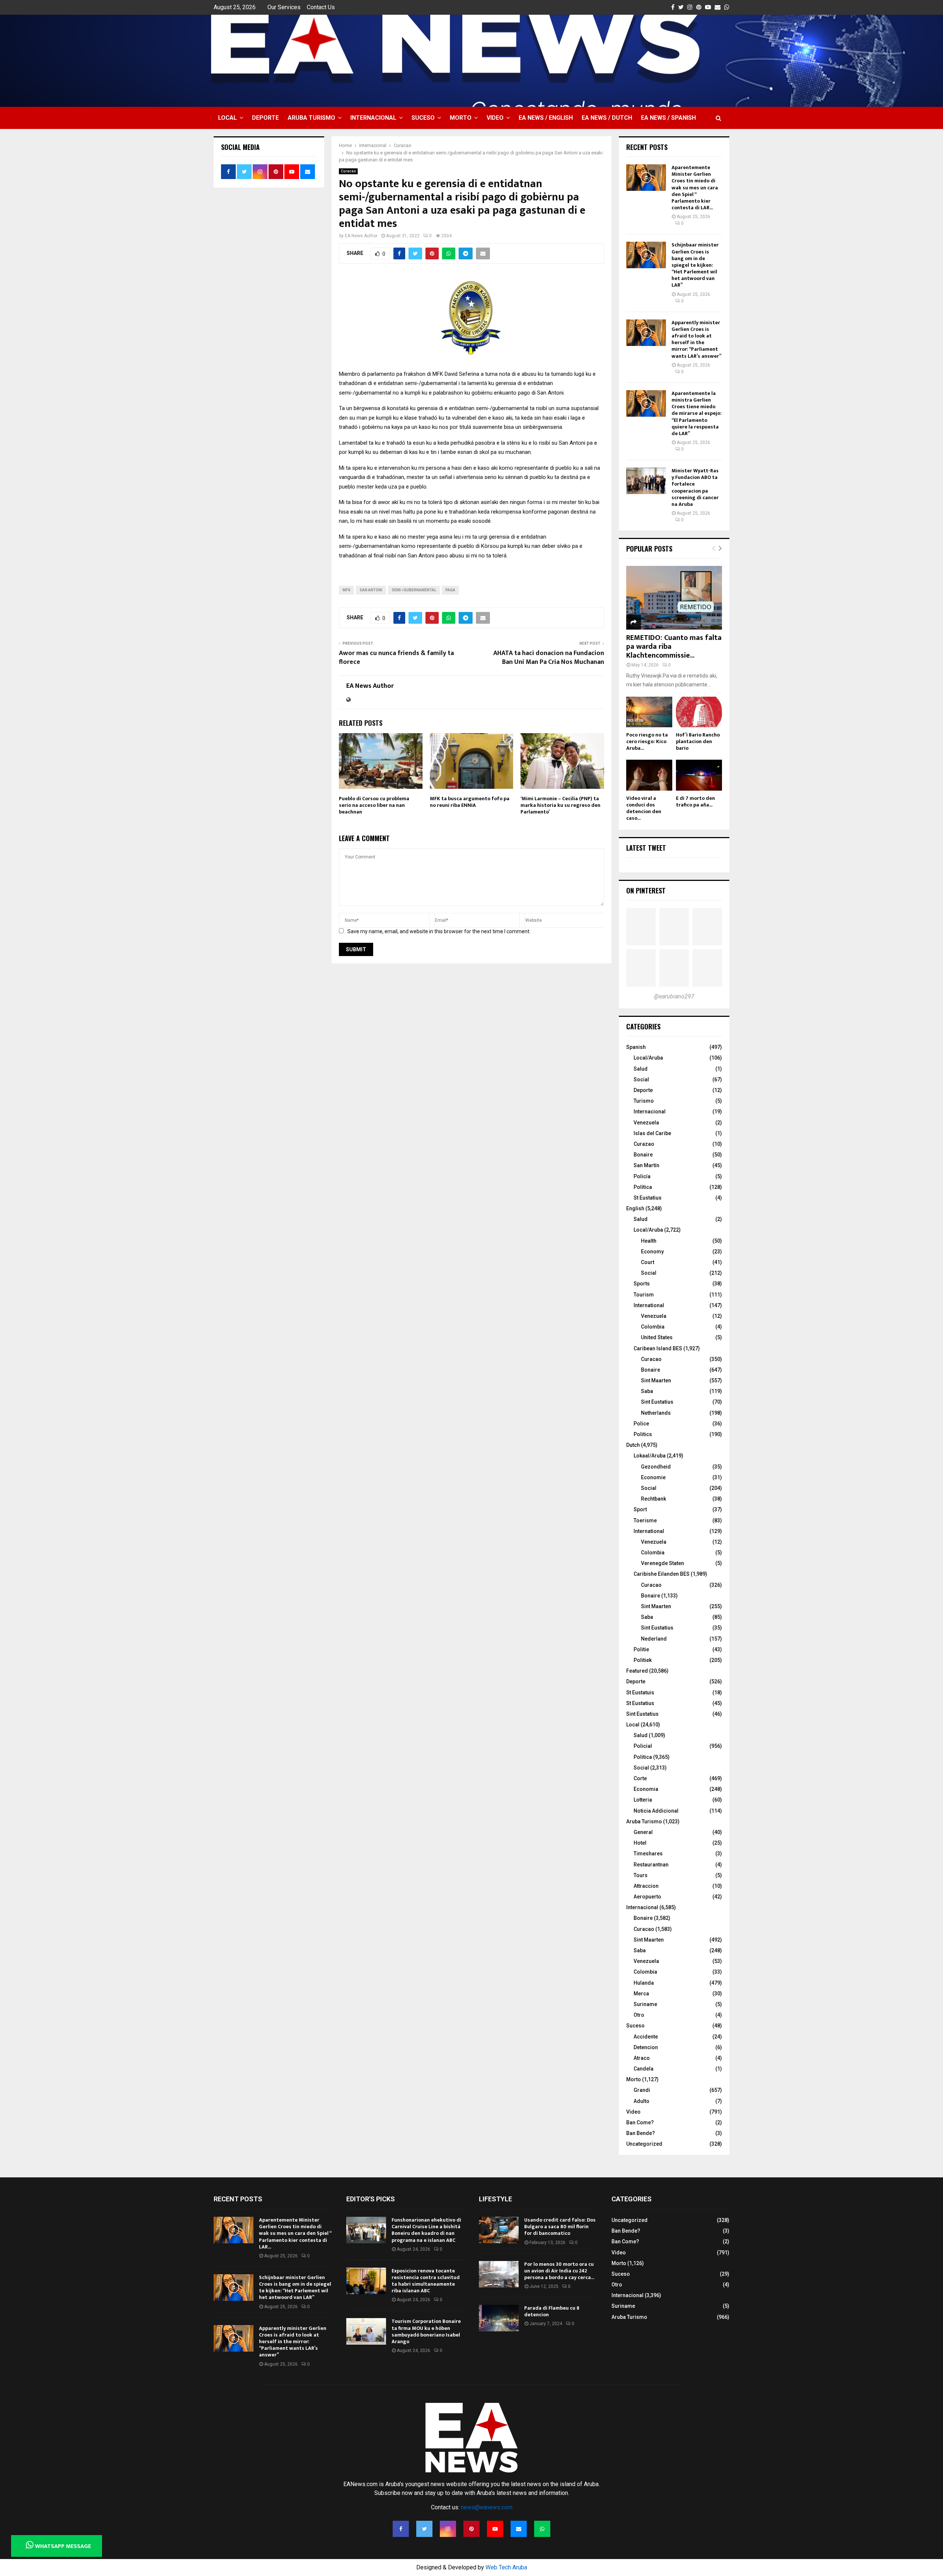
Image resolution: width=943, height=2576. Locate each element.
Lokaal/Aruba (650, 1456)
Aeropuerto (647, 1897)
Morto (461, 118)
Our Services (284, 7)
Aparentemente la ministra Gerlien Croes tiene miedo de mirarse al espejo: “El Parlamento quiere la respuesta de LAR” (697, 413)
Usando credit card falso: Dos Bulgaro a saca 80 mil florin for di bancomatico (560, 2227)
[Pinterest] (471, 2529)
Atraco (642, 2058)
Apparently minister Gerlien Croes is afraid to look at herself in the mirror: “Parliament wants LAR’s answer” (696, 339)
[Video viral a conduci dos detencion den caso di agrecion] (649, 775)
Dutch (633, 1445)
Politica (643, 1757)
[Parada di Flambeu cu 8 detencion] (499, 2318)
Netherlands (656, 1413)
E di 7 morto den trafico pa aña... (695, 801)
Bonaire (643, 1155)
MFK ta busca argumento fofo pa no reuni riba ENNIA (470, 802)
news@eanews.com (487, 2507)
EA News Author (361, 236)
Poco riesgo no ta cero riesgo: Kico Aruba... (647, 741)
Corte (640, 1778)
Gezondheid (656, 1467)
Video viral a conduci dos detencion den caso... (644, 808)
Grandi (642, 2090)
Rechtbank (653, 1499)
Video (495, 118)
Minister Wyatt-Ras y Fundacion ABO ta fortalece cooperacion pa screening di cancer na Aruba (695, 487)
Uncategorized (644, 2144)
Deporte (265, 118)
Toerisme (645, 1520)
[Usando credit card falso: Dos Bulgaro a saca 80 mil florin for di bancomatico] (499, 2230)
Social (641, 1079)
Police (641, 1424)
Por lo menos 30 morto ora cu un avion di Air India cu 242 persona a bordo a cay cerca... (559, 2271)
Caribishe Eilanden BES (662, 1574)
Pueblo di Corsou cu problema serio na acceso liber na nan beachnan (374, 805)
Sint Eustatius (657, 1402)
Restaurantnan (651, 1865)
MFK (346, 590)
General (643, 1832)
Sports (642, 1284)
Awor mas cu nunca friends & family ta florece (396, 658)
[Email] (519, 2529)
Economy (652, 1252)
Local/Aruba (648, 1058)
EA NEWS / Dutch (607, 118)
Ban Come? (640, 2122)
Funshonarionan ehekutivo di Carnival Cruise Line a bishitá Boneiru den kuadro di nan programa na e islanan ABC (426, 2230)
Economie (653, 1477)
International (649, 1305)
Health (649, 1241)
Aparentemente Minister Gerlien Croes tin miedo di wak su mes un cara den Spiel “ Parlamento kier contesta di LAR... (695, 188)
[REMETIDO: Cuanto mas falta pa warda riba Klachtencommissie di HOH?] (674, 598)
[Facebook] (401, 2529)
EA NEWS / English (546, 118)
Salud (641, 1069)
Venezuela (646, 1123)
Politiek (643, 1660)
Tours (641, 1875)
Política (643, 1187)
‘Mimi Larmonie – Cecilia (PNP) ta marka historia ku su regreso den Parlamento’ (560, 805)
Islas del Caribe (652, 1133)
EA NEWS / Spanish (668, 118)
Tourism (644, 1295)
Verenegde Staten (662, 1563)
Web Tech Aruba (506, 2567)
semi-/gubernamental (414, 590)
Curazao (644, 1144)
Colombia (653, 1327)
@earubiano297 (674, 996)
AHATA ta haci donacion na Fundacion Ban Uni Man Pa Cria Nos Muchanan (549, 658)
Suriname (645, 2004)
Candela (644, 2069)
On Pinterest (646, 890)
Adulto (641, 2101)
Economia (646, 1789)
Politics (643, 1434)
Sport (640, 1509)
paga (450, 590)
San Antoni (371, 590)
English (635, 1208)
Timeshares (648, 1854)
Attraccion (646, 1886)
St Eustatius (648, 1198)
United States (657, 1337)
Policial (643, 1746)
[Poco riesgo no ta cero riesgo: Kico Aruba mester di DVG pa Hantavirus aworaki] (649, 712)
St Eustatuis (640, 1693)
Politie (641, 1649)
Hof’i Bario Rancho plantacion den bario (698, 741)
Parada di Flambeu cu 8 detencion (552, 2311)
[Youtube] (495, 2529)
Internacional (373, 118)
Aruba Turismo (311, 118)
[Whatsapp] (542, 2529)
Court (648, 1262)
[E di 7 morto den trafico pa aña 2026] (699, 775)
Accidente (646, 2037)
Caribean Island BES (658, 1348)
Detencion (646, 2047)
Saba (647, 1391)
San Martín (646, 1165)
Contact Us (321, 7)
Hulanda (644, 1983)
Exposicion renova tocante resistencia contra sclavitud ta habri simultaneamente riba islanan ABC (426, 2281)
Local (227, 118)
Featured (637, 1671)
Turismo (644, 1101)
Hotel (640, 1843)
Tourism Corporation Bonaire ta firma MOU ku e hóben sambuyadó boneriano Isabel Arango (426, 2331)
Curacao (348, 171)
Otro (639, 2015)
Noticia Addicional (656, 1811)
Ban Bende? (641, 2133)
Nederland (654, 1639)
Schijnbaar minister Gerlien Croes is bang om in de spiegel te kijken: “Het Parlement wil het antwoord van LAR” (695, 265)
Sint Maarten (656, 1380)
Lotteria (643, 1800)
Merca (641, 1994)
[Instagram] (448, 2529)
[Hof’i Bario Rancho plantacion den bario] (699, 712)
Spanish (636, 1047)
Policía (642, 1176)
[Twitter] (424, 2529)
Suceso (423, 118)
